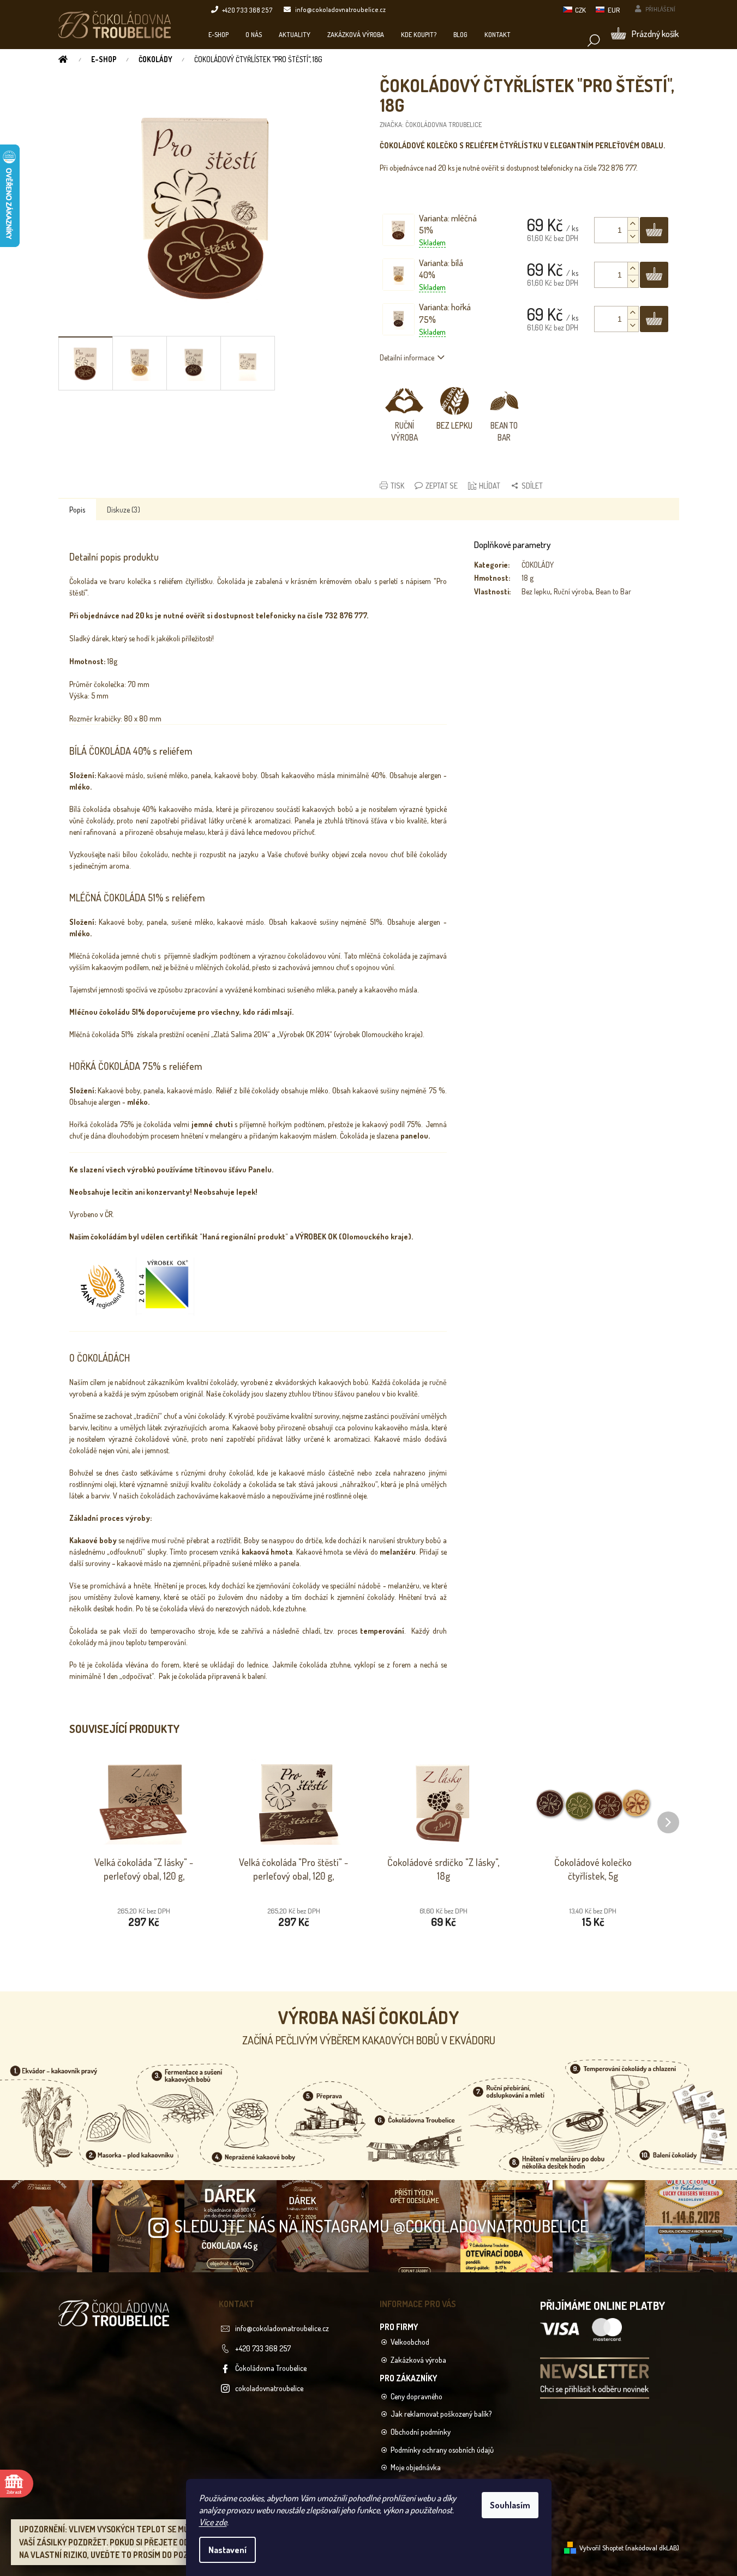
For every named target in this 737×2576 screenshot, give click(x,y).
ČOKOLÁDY (538, 565)
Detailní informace (407, 357)
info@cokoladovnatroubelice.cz (282, 2328)
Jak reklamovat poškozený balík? (441, 2414)
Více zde (213, 2522)
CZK (580, 10)
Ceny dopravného (417, 2396)
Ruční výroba (573, 591)
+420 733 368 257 (263, 2348)
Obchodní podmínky (421, 2432)
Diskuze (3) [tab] (124, 510)
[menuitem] (218, 34)
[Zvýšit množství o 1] (633, 224)
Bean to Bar (613, 591)
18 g (528, 578)
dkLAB (668, 2548)
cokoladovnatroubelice (269, 2388)
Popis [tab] (77, 510)
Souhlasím (510, 2505)
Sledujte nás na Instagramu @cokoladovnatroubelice (381, 2226)
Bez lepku (536, 591)
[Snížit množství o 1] (633, 236)
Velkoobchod (410, 2342)
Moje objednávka (416, 2467)
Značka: (431, 124)
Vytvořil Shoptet (601, 2548)
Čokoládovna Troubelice (271, 2368)
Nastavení (227, 2550)
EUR (614, 10)
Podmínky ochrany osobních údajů (442, 2450)
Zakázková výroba (418, 2360)
